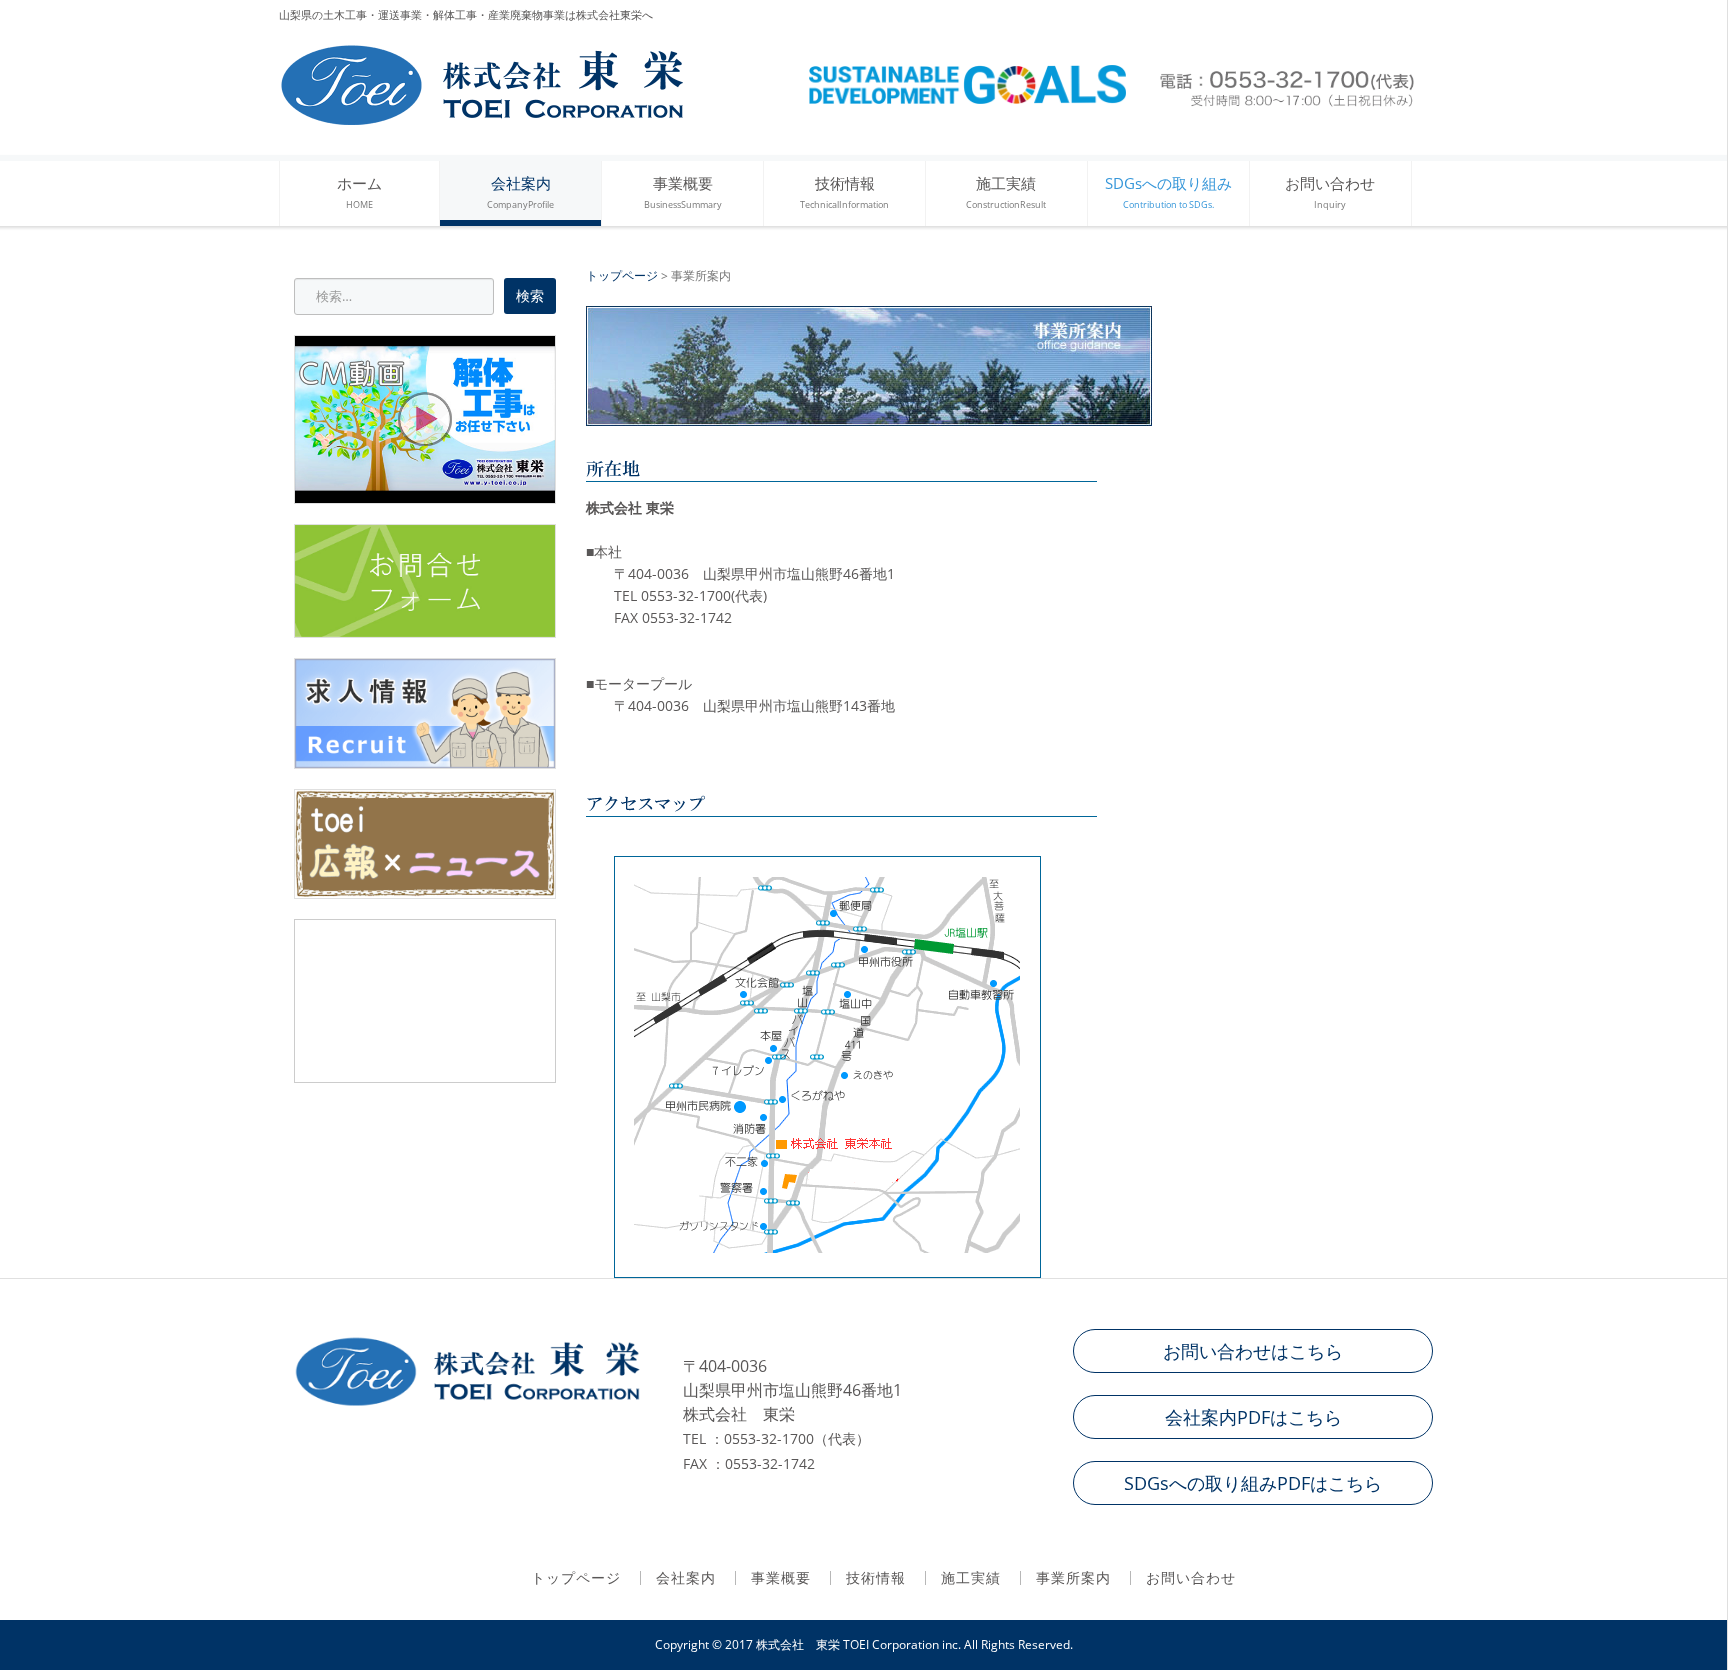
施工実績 (971, 1578)
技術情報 (876, 1578)
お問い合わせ (1191, 1578)
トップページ (622, 275)
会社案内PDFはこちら (1253, 1417)
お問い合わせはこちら (1253, 1351)
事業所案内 (1073, 1578)
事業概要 (781, 1578)
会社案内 (686, 1578)
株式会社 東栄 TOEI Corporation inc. (858, 1644)
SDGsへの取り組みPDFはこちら (1253, 1483)
